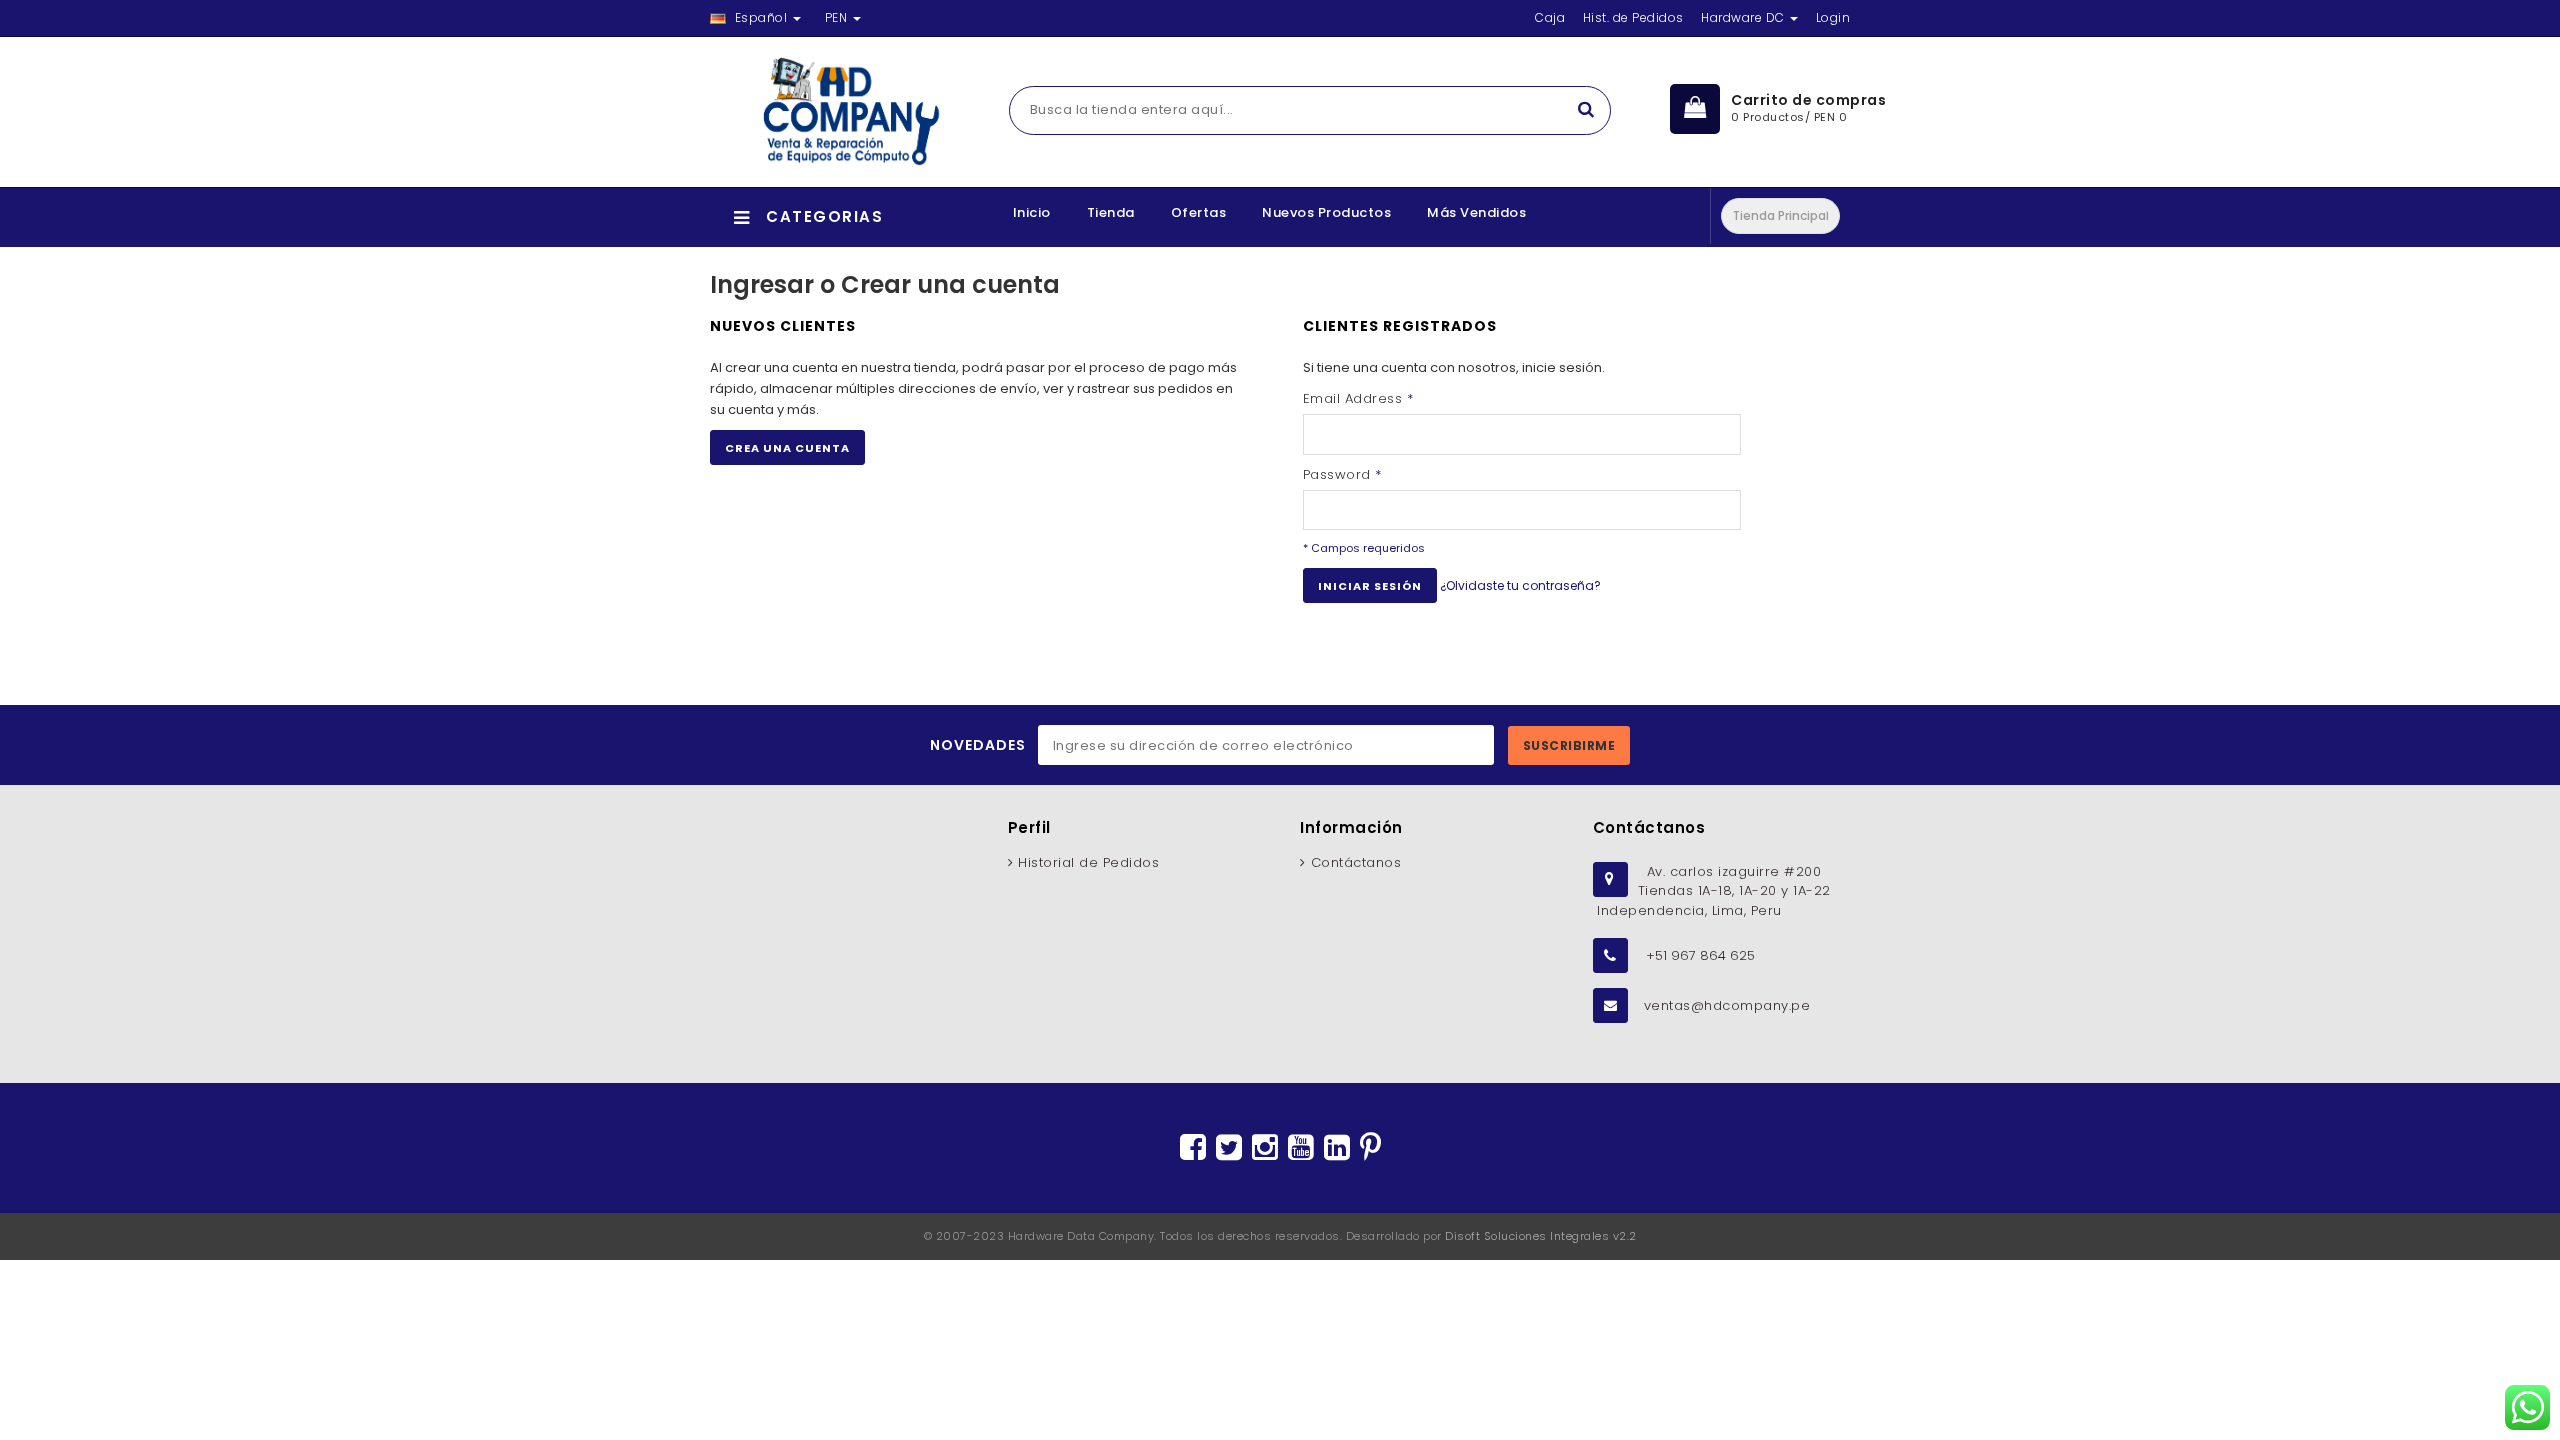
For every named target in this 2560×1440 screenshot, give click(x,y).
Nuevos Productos (1326, 212)
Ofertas (1199, 212)
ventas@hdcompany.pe (1727, 1005)
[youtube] (1301, 1148)
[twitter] (1229, 1148)
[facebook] (1193, 1148)
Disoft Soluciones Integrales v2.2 (1541, 1236)
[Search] (1586, 110)
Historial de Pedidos (1088, 862)
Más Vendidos (1476, 212)
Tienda (1111, 212)
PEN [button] (838, 17)
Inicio (1032, 212)
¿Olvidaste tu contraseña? (1520, 585)
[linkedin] (1337, 1148)
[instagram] (1265, 1148)
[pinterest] (1370, 1148)
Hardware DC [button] (1744, 17)
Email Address (1358, 398)
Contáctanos (1356, 862)
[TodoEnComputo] (841, 112)
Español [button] (761, 17)
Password (1342, 474)
